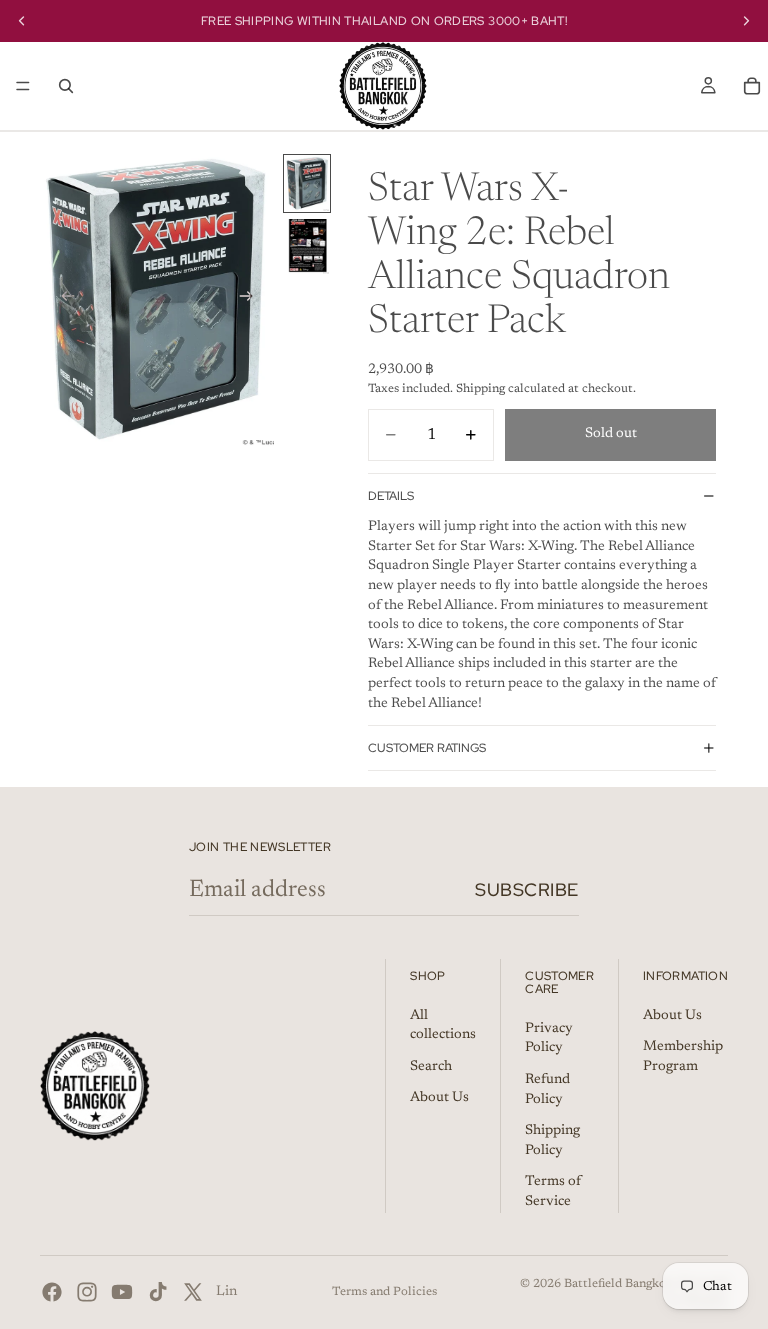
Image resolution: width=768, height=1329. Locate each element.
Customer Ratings (427, 748)
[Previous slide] (62, 300)
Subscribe (527, 889)
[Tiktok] (158, 1292)
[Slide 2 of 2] (307, 246)
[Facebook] (52, 1292)
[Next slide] (252, 300)
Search (431, 1067)
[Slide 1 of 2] (307, 183)
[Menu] (23, 86)
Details (391, 496)
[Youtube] (122, 1292)
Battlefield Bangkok (618, 1284)
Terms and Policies (384, 1292)
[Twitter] (193, 1292)
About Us (439, 1098)
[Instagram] (87, 1292)
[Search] (66, 86)
